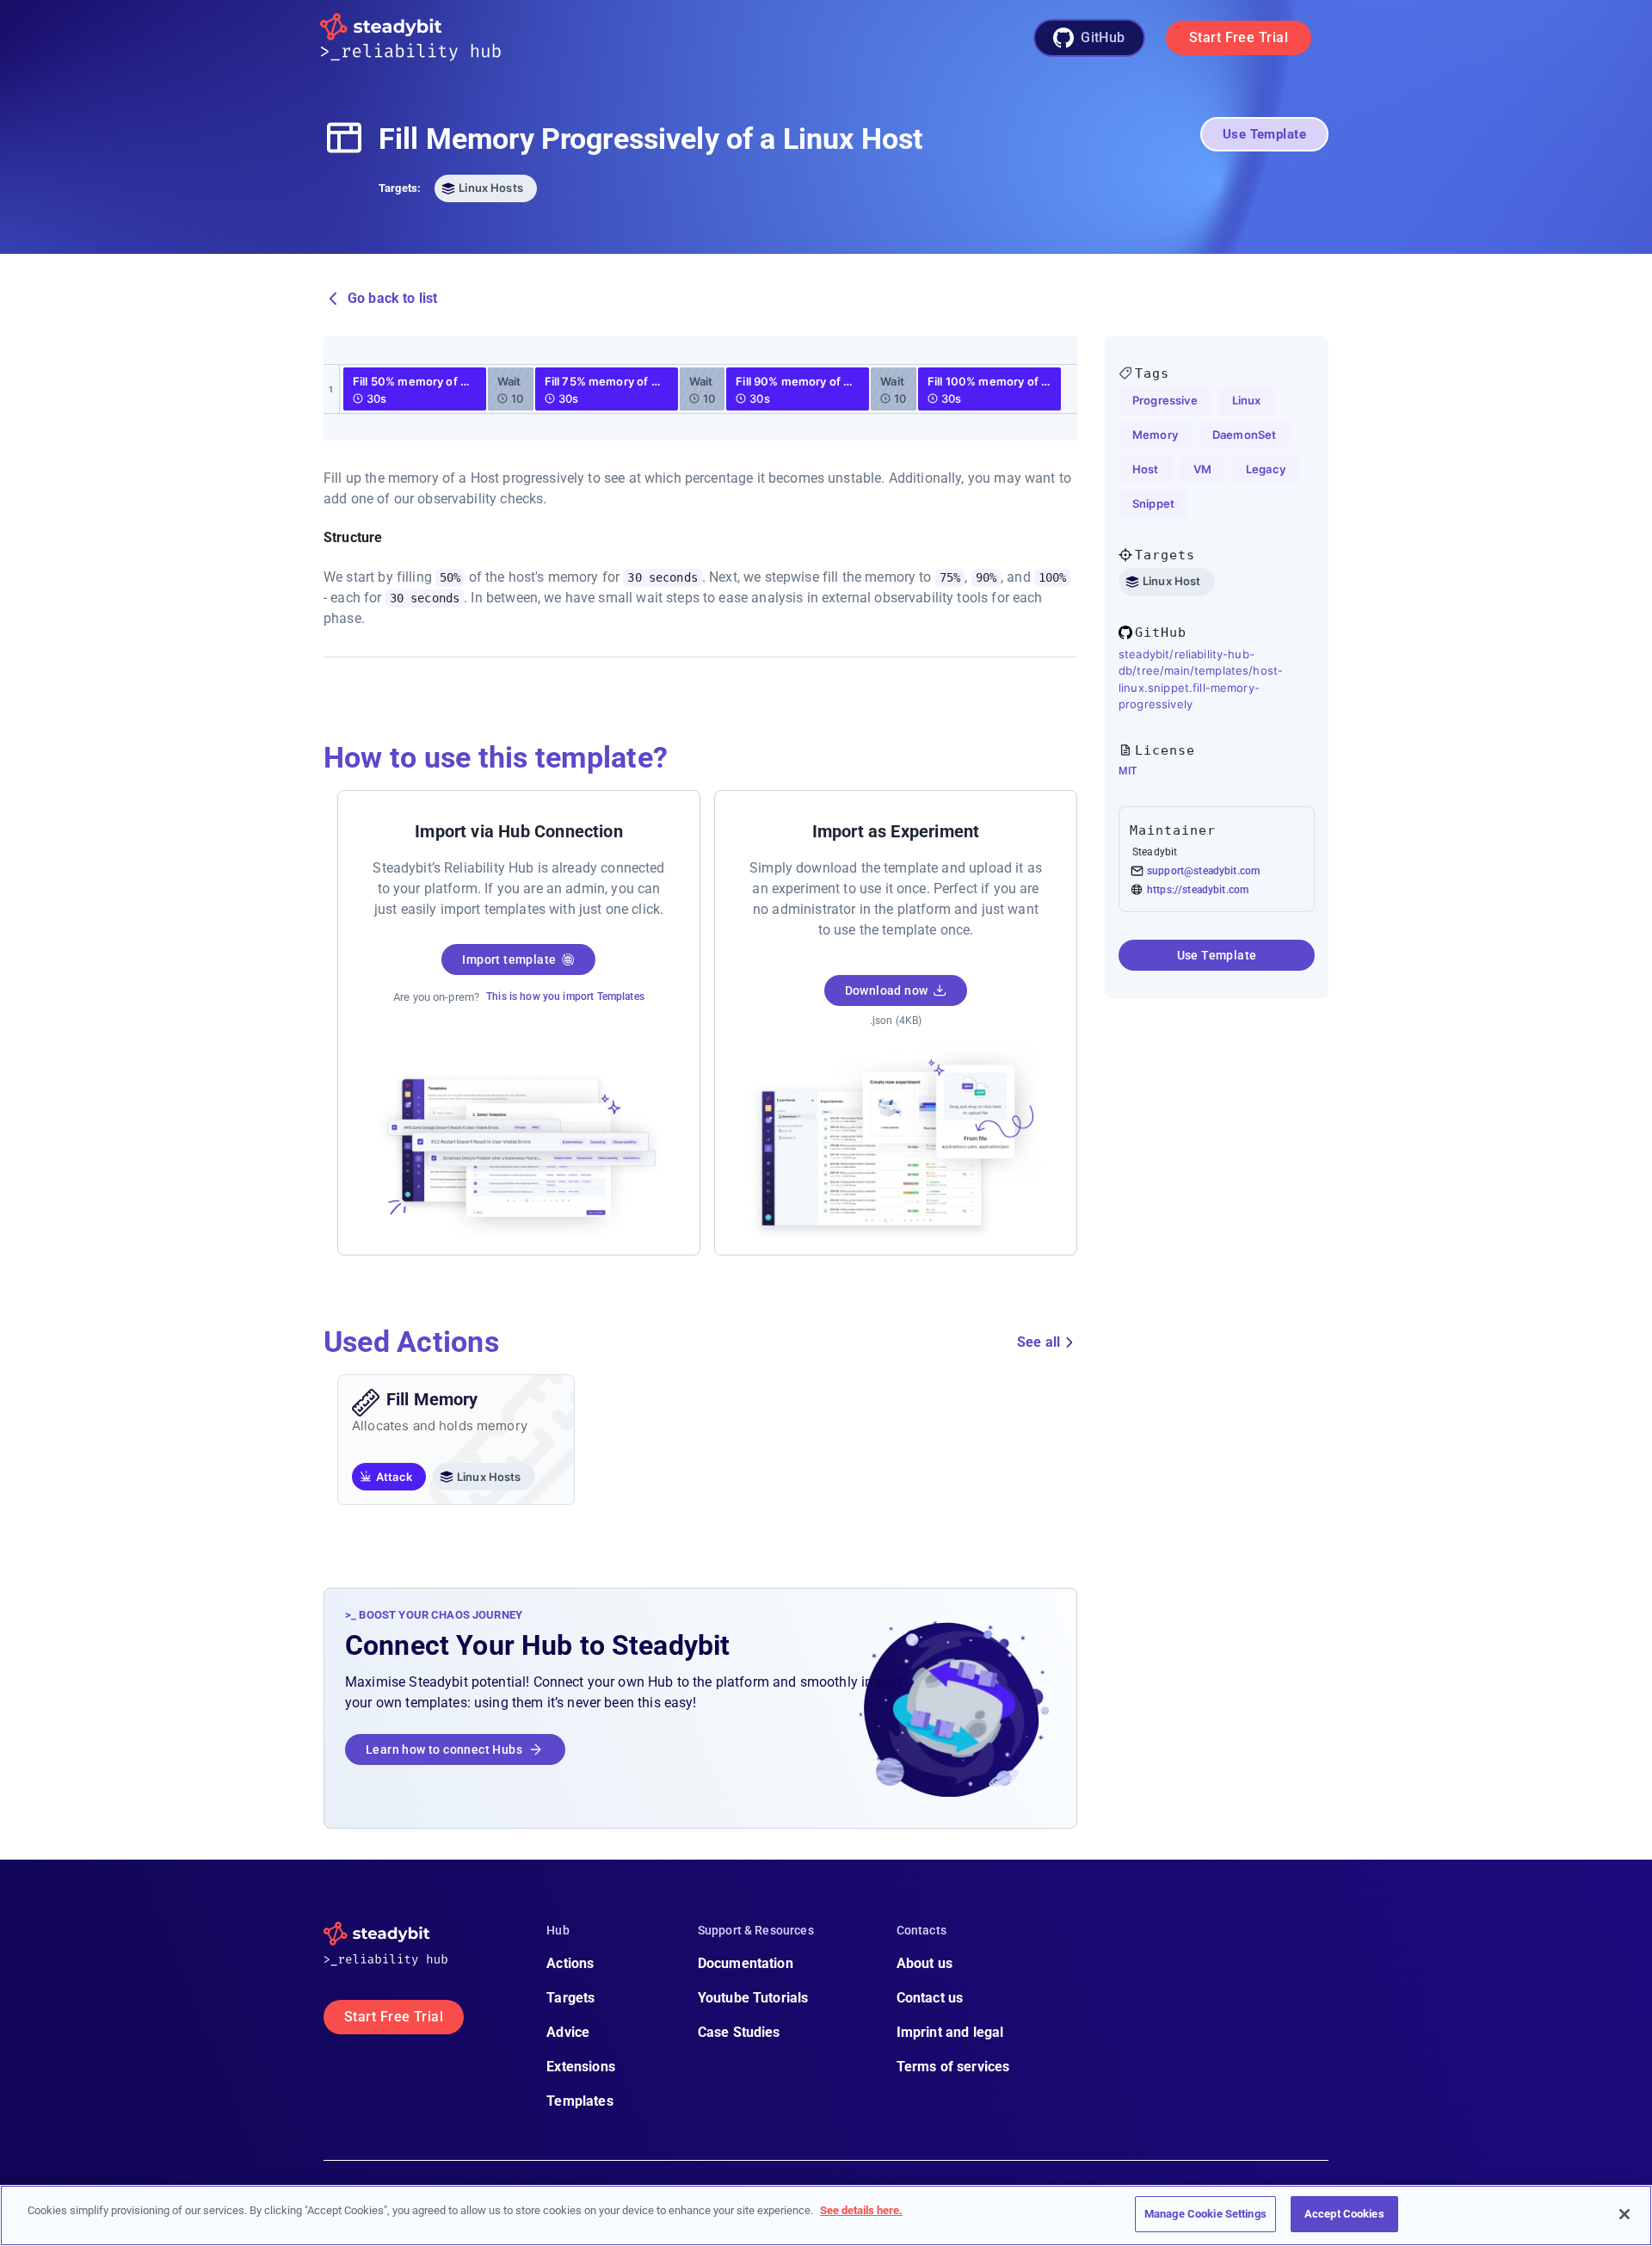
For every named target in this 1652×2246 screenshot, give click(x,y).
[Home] (424, 38)
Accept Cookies (1344, 2214)
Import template (509, 959)
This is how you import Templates (565, 997)
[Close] (1624, 2214)
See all (1039, 1342)
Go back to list (392, 298)
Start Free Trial (1239, 37)
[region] (826, 2215)
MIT (1128, 771)
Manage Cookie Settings (1205, 2214)
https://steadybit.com (1198, 890)
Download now (887, 990)
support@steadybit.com (1203, 871)
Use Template (1264, 134)
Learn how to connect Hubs (444, 1749)
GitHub (1103, 37)
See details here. (861, 2210)
